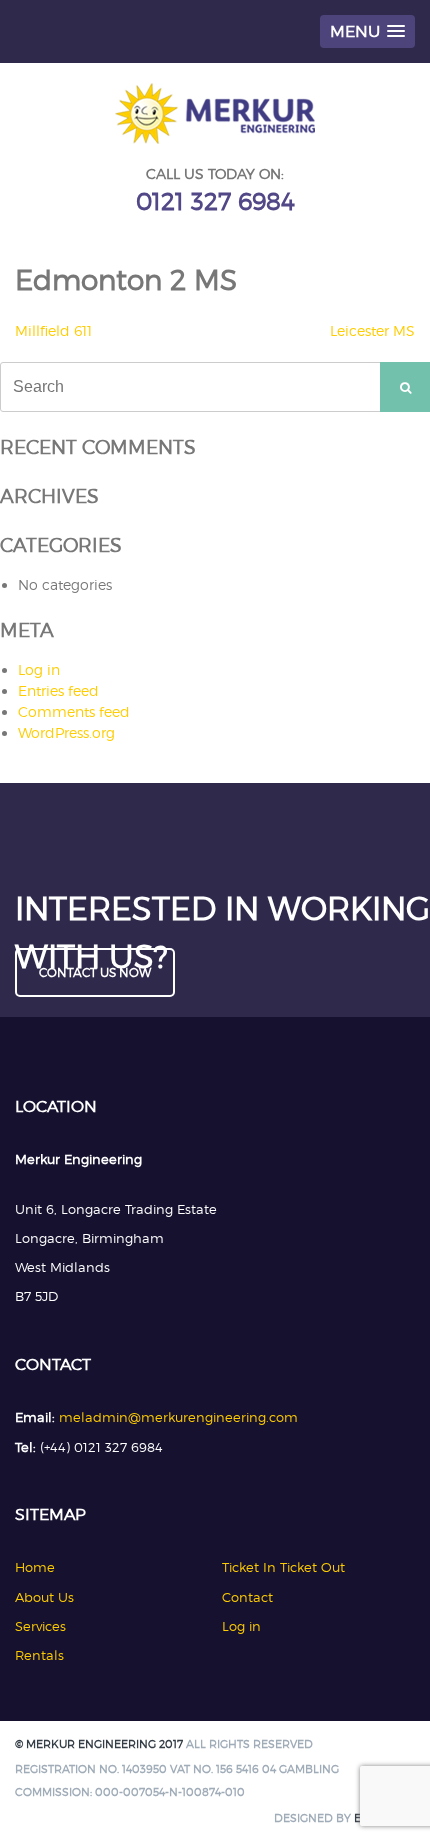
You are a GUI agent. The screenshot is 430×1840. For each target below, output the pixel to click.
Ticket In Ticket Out (283, 1567)
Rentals (39, 1655)
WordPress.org (66, 732)
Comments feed (74, 711)
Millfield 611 (53, 330)
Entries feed (58, 690)
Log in (39, 669)
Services (40, 1626)
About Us (44, 1597)
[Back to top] (387, 1797)
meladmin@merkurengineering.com (178, 1417)
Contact (247, 1597)
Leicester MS (372, 330)
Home (35, 1567)
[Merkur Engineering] (215, 138)
